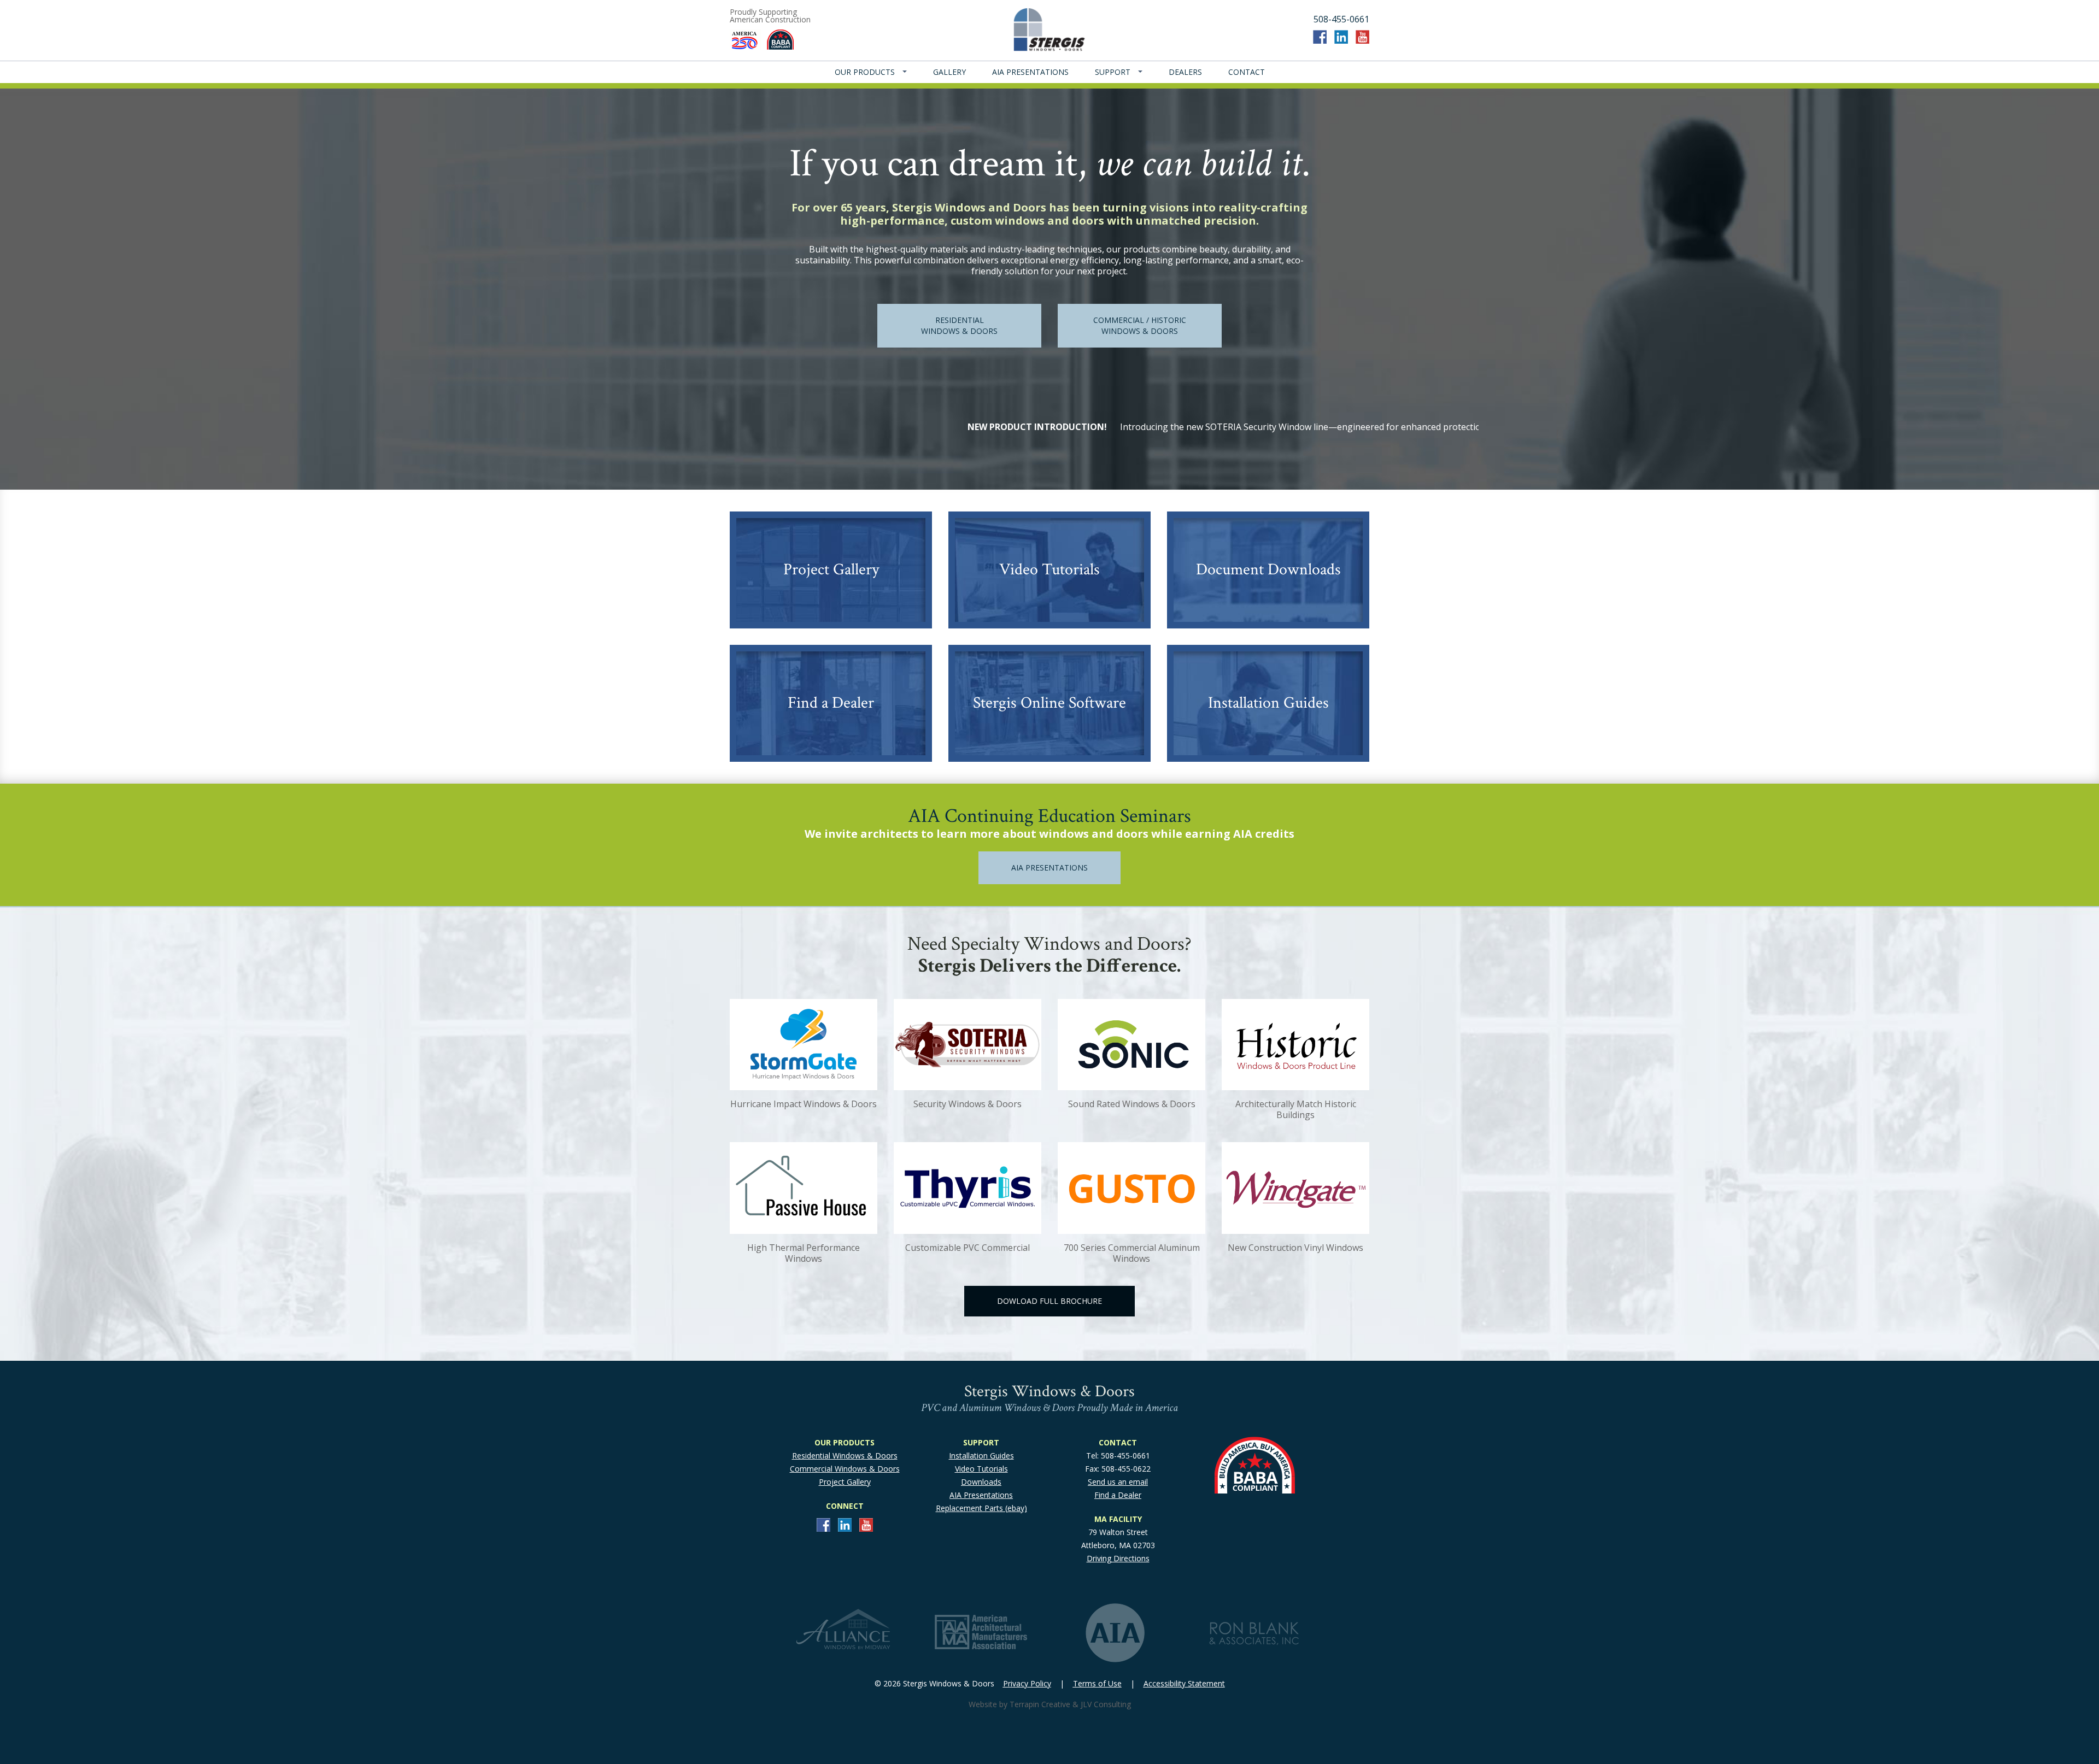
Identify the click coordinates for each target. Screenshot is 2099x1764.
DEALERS (1185, 72)
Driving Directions (1118, 1558)
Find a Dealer (1118, 1495)
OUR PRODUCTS (866, 72)
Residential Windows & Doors (845, 1456)
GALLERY (949, 72)
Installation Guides (981, 1456)
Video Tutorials (981, 1469)
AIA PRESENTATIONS (1030, 72)
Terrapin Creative (1040, 1704)
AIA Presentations (981, 1495)
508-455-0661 (1341, 19)
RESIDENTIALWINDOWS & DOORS (959, 325)
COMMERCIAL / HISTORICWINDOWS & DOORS (1140, 325)
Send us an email (1118, 1482)
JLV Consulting (1106, 1704)
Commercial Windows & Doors (845, 1469)
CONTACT (1247, 72)
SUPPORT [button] (1114, 72)
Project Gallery (845, 1482)
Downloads (981, 1482)
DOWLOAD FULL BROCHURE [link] (1049, 1301)
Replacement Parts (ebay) (981, 1508)
